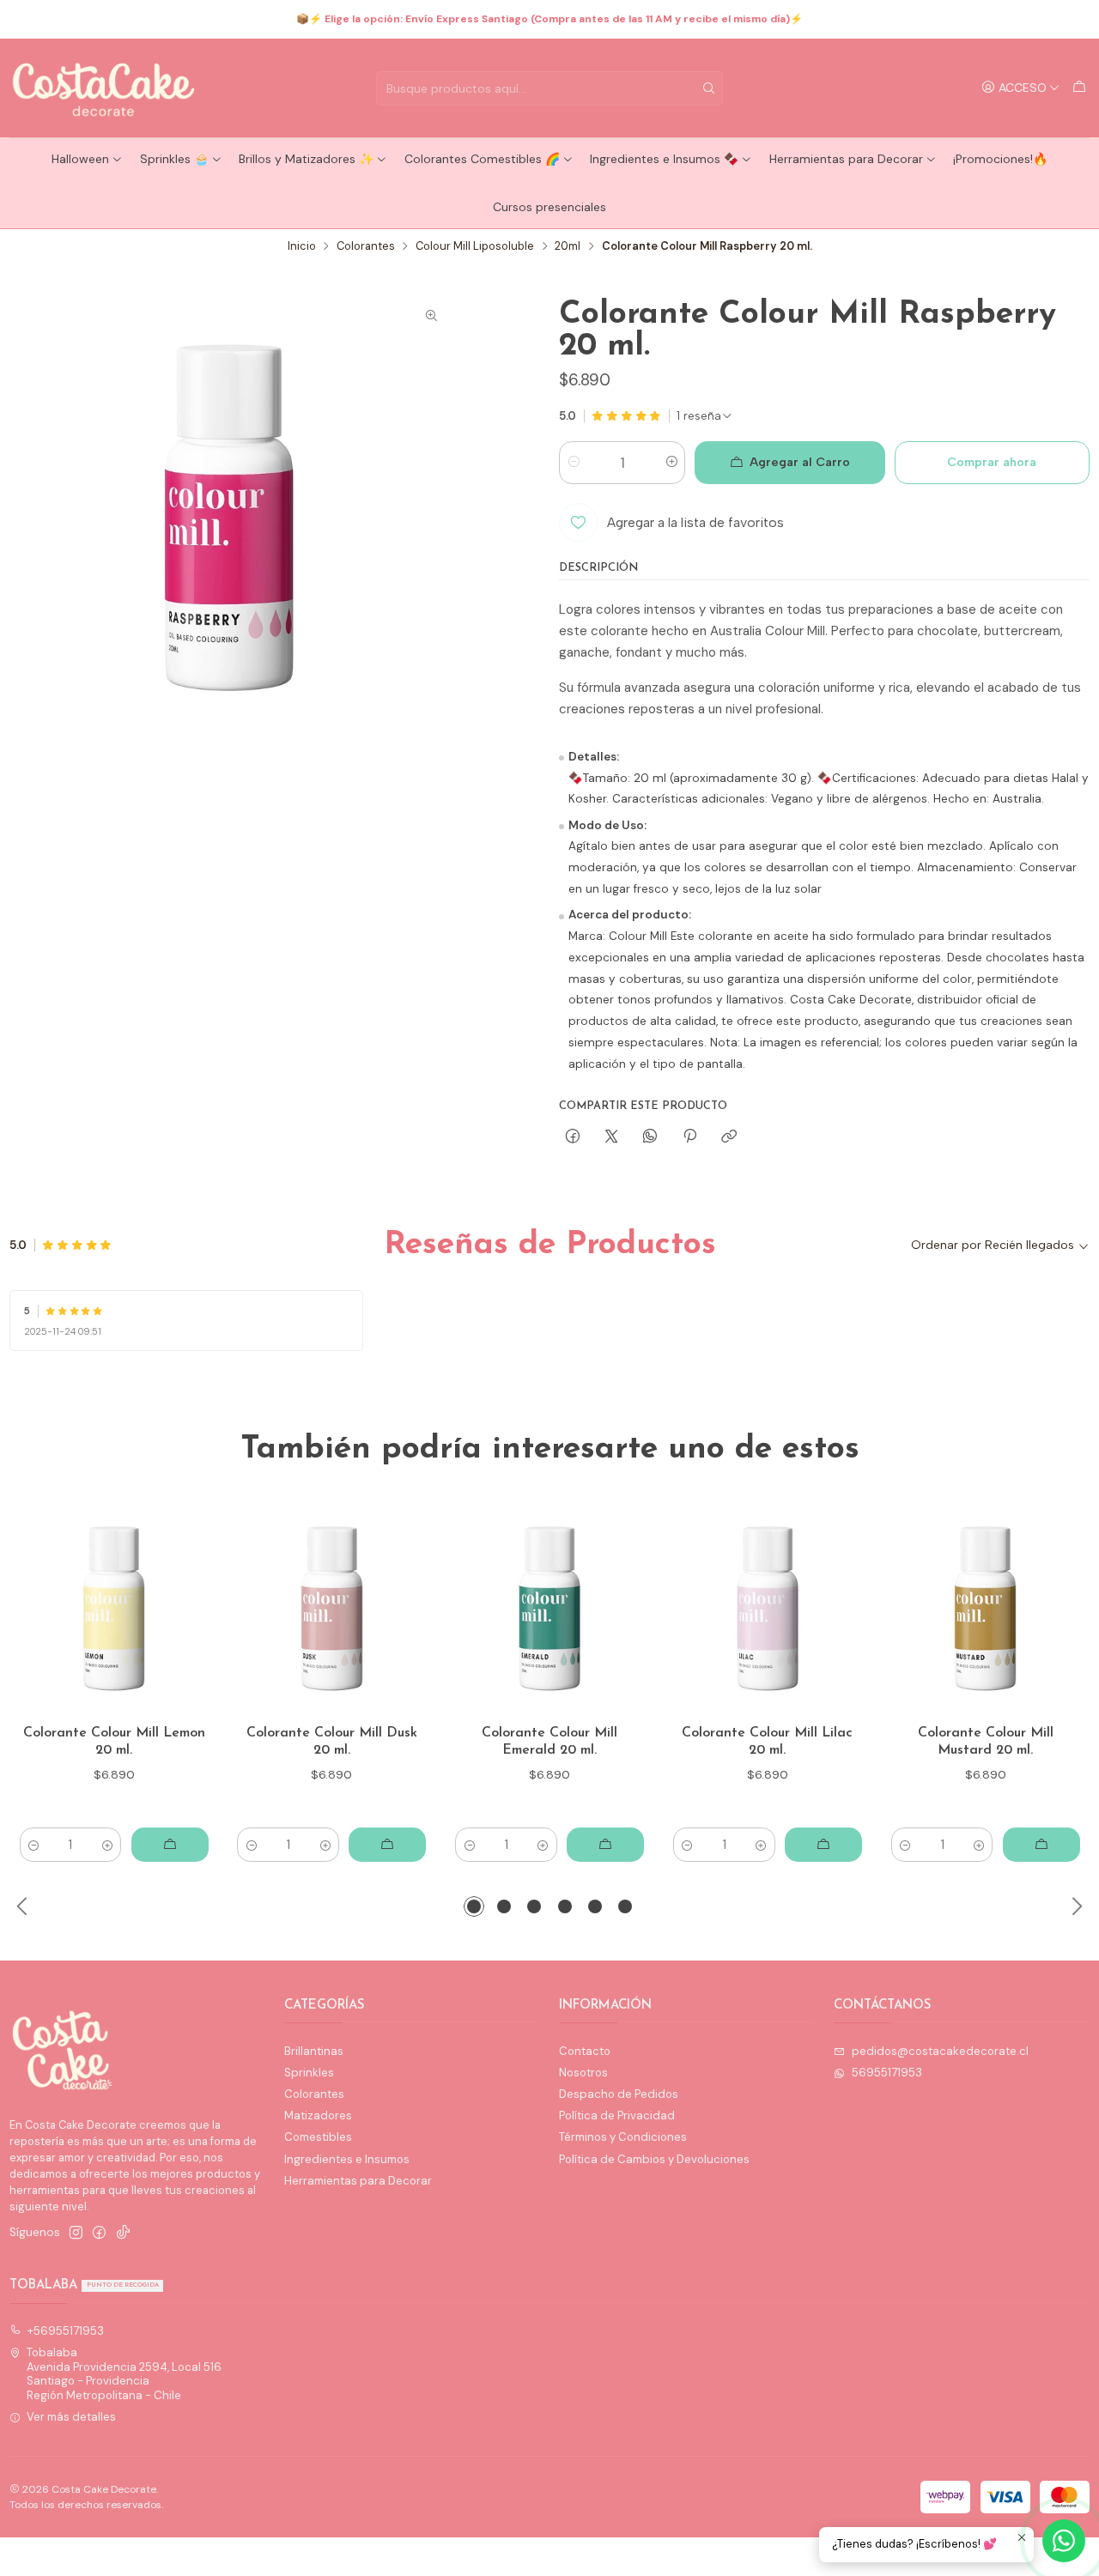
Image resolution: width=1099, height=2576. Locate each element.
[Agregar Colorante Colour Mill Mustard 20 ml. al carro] (1041, 1845)
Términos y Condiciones (623, 2137)
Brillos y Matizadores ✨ (306, 159)
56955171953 (887, 2073)
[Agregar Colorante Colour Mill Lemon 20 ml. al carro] (170, 1845)
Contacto (585, 2051)
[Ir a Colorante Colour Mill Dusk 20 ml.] (332, 1609)
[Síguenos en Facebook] (99, 2233)
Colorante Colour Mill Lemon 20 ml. (114, 1742)
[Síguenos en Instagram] (76, 2233)
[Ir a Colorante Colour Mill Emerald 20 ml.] (550, 1609)
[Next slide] (1077, 1906)
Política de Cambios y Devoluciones (654, 2159)
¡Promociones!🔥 (1000, 159)
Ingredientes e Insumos (347, 2159)
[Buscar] (708, 88)
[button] (474, 1906)
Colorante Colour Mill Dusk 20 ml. (332, 1742)
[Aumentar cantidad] (671, 463)
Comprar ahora (992, 462)
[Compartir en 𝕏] (612, 1136)
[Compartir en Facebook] (572, 1136)
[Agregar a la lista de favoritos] (189, 1609)
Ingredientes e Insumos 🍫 (664, 159)
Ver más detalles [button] (71, 2417)
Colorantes (366, 247)
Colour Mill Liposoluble (475, 247)
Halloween (80, 159)
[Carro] (1079, 88)
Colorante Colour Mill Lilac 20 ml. (767, 1742)
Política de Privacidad (617, 2115)
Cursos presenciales (549, 207)
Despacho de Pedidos (619, 2094)
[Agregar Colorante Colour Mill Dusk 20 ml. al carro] (387, 1845)
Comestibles (318, 2137)
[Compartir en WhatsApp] (650, 1136)
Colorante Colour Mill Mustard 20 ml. (986, 1742)
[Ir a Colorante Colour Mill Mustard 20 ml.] (985, 1609)
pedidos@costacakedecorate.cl (940, 2051)
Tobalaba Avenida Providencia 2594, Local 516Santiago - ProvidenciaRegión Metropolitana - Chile (124, 2373)
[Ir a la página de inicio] (105, 88)
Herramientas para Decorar (846, 159)
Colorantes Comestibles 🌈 (482, 159)
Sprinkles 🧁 (174, 159)
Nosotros (583, 2073)
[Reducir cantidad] (573, 463)
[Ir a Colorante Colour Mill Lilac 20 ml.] (768, 1609)
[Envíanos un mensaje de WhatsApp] (1064, 2541)
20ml (568, 247)
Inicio (302, 247)
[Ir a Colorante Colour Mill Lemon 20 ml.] (114, 1609)
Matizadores (318, 2115)
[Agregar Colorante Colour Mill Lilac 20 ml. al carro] (823, 1845)
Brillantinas (314, 2051)
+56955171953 (66, 2331)
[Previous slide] (22, 1906)
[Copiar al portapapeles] (729, 1136)
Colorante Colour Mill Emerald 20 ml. (549, 1742)
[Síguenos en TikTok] (123, 2233)
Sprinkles (309, 2073)
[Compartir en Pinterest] (689, 1136)
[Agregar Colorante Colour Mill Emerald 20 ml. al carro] (605, 1845)
